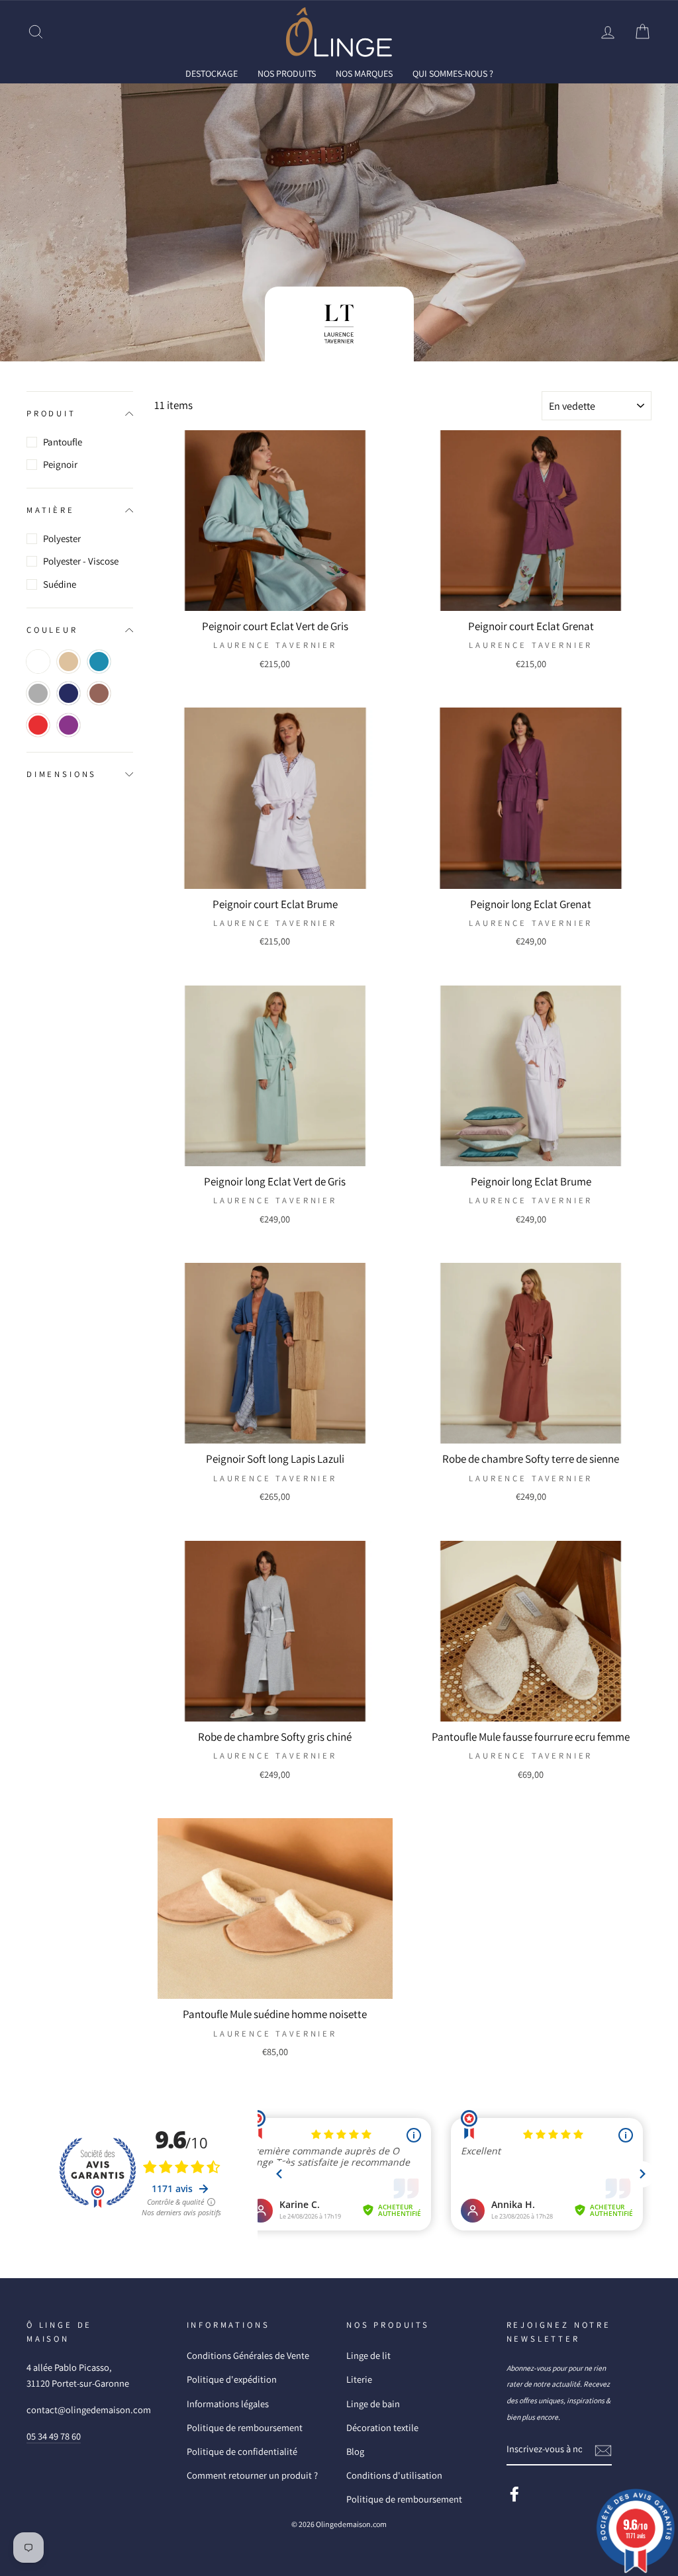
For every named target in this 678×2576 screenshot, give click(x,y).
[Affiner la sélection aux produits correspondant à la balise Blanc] (38, 662)
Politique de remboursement (245, 2427)
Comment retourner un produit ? (252, 2475)
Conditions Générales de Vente (248, 2355)
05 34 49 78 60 (54, 2436)
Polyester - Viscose (81, 561)
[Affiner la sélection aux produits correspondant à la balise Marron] (99, 693)
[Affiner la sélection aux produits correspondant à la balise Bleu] (99, 662)
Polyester (62, 538)
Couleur (52, 630)
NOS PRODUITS (287, 73)
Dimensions (62, 774)
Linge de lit (368, 2355)
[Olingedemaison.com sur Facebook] (514, 2494)
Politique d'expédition (232, 2379)
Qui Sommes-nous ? (453, 73)
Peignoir (60, 464)
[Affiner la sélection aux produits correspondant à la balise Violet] (69, 725)
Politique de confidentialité (242, 2451)
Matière (51, 510)
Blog (355, 2451)
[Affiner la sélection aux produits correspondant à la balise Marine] (69, 693)
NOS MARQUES (364, 73)
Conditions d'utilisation (394, 2475)
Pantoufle (63, 442)
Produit (51, 413)
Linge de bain (373, 2404)
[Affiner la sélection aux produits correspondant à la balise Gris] (38, 693)
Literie (359, 2379)
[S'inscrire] (603, 2450)
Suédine (60, 584)
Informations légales (228, 2404)
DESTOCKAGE (212, 73)
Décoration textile (382, 2427)
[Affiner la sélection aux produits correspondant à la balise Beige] (69, 662)
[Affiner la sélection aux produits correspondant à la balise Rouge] (38, 725)
